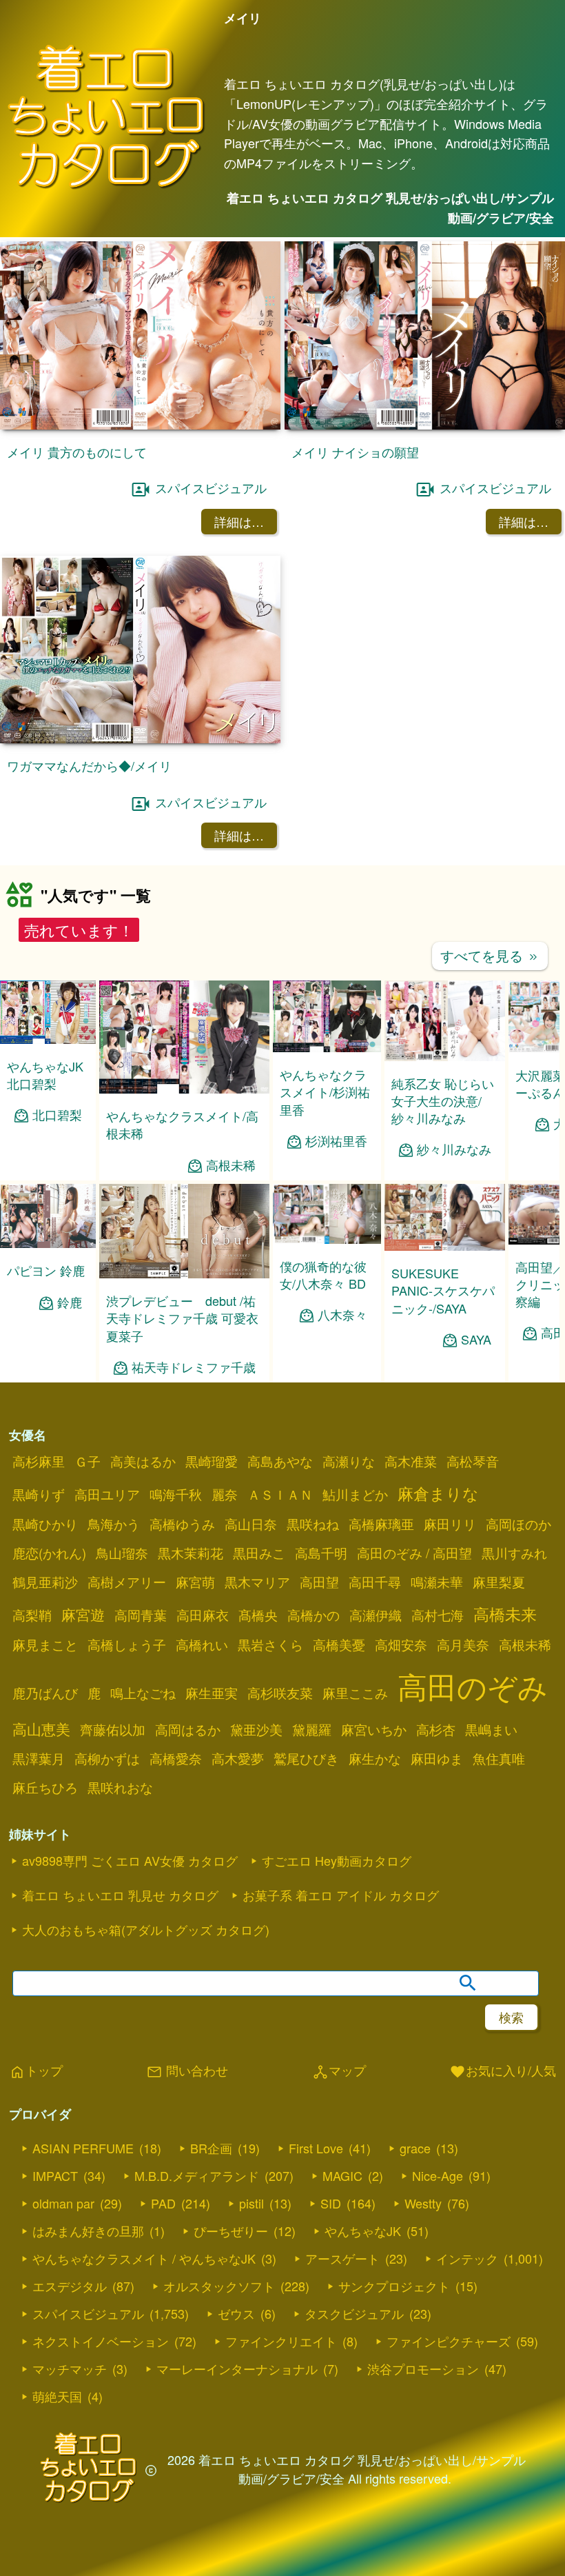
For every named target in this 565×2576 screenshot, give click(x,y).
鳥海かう (114, 1524)
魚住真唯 (499, 1758)
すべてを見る (490, 955)
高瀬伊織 (376, 1615)
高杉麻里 (39, 1461)
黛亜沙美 (256, 1729)
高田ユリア (107, 1494)
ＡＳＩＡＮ (280, 1494)
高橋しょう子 (127, 1644)
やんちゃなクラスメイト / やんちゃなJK (144, 2258)
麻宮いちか (374, 1729)
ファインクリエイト (281, 2341)
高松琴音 (473, 1461)
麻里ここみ (355, 1693)
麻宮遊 (83, 1614)
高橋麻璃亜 (381, 1524)
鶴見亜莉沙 (45, 1582)
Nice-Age (438, 2175)
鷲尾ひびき (306, 1758)
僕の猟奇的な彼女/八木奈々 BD (323, 1275)
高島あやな (280, 1461)
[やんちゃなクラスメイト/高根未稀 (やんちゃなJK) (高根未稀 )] (184, 1089)
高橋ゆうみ (182, 1524)
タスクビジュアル (354, 2313)
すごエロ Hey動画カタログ (337, 1860)
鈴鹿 (70, 1302)
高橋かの (314, 1615)
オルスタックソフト (219, 2286)
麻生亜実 (212, 1693)
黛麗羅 (312, 1729)
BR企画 (211, 2148)
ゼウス (236, 2313)
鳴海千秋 (176, 1494)
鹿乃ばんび (45, 1693)
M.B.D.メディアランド (197, 2175)
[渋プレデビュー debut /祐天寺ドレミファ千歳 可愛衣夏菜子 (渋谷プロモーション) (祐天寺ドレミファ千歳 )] (184, 1274)
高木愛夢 (238, 1758)
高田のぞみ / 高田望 (414, 1553)
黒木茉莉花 (191, 1553)
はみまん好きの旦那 (88, 2231)
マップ (339, 2071)
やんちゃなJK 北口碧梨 (45, 1075)
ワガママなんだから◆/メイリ (89, 765)
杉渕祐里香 (336, 1141)
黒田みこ (259, 1553)
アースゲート (342, 2258)
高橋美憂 (339, 1644)
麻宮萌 (195, 1582)
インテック (467, 2258)
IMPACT (55, 2175)
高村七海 (438, 1615)
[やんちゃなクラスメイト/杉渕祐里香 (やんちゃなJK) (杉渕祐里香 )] (327, 1048)
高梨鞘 (32, 1615)
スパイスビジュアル (211, 487)
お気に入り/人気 (503, 2071)
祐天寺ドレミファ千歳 (194, 1367)
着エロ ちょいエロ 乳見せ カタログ (120, 1895)
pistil (251, 2203)
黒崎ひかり (45, 1524)
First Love (316, 2148)
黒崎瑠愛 (212, 1461)
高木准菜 (411, 1461)
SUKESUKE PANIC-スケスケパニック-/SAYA (443, 1290)
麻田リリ (450, 1524)
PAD (163, 2203)
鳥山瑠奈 (122, 1553)
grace (415, 2148)
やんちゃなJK (363, 2231)
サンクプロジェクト (394, 2286)
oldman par (63, 2203)
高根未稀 (231, 1165)
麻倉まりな (438, 1493)
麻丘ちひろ (45, 1787)
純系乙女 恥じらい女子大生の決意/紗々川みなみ (443, 1100)
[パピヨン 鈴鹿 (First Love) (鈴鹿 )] (48, 1244)
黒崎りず (39, 1494)
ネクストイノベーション (101, 2341)
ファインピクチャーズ (449, 2341)
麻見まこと (45, 1644)
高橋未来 (505, 1613)
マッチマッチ (70, 2368)
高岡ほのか (518, 1524)
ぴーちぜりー (231, 2231)
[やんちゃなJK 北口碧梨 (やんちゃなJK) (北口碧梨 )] (48, 1039)
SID (331, 2203)
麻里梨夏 (499, 1582)
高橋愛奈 (176, 1758)
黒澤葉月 (39, 1758)
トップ (36, 2071)
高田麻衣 (203, 1615)
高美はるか (143, 1461)
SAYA (476, 1339)
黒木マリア (257, 1582)
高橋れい (202, 1644)
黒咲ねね (313, 1524)
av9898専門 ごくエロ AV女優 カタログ (130, 1860)
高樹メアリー (127, 1582)
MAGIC (342, 2175)
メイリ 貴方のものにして (77, 452)
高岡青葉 (141, 1615)
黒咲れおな (120, 1787)
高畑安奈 (401, 1644)
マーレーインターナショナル (237, 2368)
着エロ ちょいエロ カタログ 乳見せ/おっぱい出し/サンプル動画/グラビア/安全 (390, 208)
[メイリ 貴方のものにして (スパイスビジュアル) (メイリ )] (140, 425)
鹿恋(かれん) (49, 1553)
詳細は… (239, 521)
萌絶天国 (57, 2396)
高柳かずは (107, 1758)
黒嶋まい (491, 1729)
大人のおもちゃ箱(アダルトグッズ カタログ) (146, 1929)
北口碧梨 (57, 1115)
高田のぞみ (473, 1686)
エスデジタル (70, 2286)
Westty (423, 2203)
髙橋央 (258, 1615)
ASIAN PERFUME (83, 2148)
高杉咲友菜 (280, 1693)
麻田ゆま (437, 1758)
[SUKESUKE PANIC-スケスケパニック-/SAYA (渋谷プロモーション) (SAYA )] (445, 1246)
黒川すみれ (514, 1553)
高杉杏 (436, 1729)
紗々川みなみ (454, 1149)
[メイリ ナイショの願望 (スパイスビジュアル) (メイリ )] (425, 425)
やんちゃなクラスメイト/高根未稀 (182, 1124)
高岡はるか (188, 1729)
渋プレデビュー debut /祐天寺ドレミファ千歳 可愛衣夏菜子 (182, 1318)
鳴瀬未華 (437, 1582)
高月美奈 (463, 1644)
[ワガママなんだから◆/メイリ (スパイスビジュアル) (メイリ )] (140, 739)
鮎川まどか (355, 1494)
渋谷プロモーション (423, 2368)
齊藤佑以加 (113, 1729)
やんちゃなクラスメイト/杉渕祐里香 (325, 1091)
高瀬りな (349, 1461)
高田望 (319, 1582)
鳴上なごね (143, 1693)
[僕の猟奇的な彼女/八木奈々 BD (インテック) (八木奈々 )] (327, 1239)
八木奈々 (342, 1315)
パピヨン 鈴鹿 (46, 1270)
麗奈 (225, 1494)
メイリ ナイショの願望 (355, 452)
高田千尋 (375, 1582)
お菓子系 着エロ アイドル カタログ (341, 1895)
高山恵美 (41, 1729)
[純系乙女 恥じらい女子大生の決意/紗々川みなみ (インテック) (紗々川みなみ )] (445, 1057)
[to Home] (106, 187)
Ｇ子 (88, 1461)
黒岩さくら (270, 1644)
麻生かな (375, 1758)
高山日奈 (251, 1524)
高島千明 (321, 1553)
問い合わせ (187, 2071)
